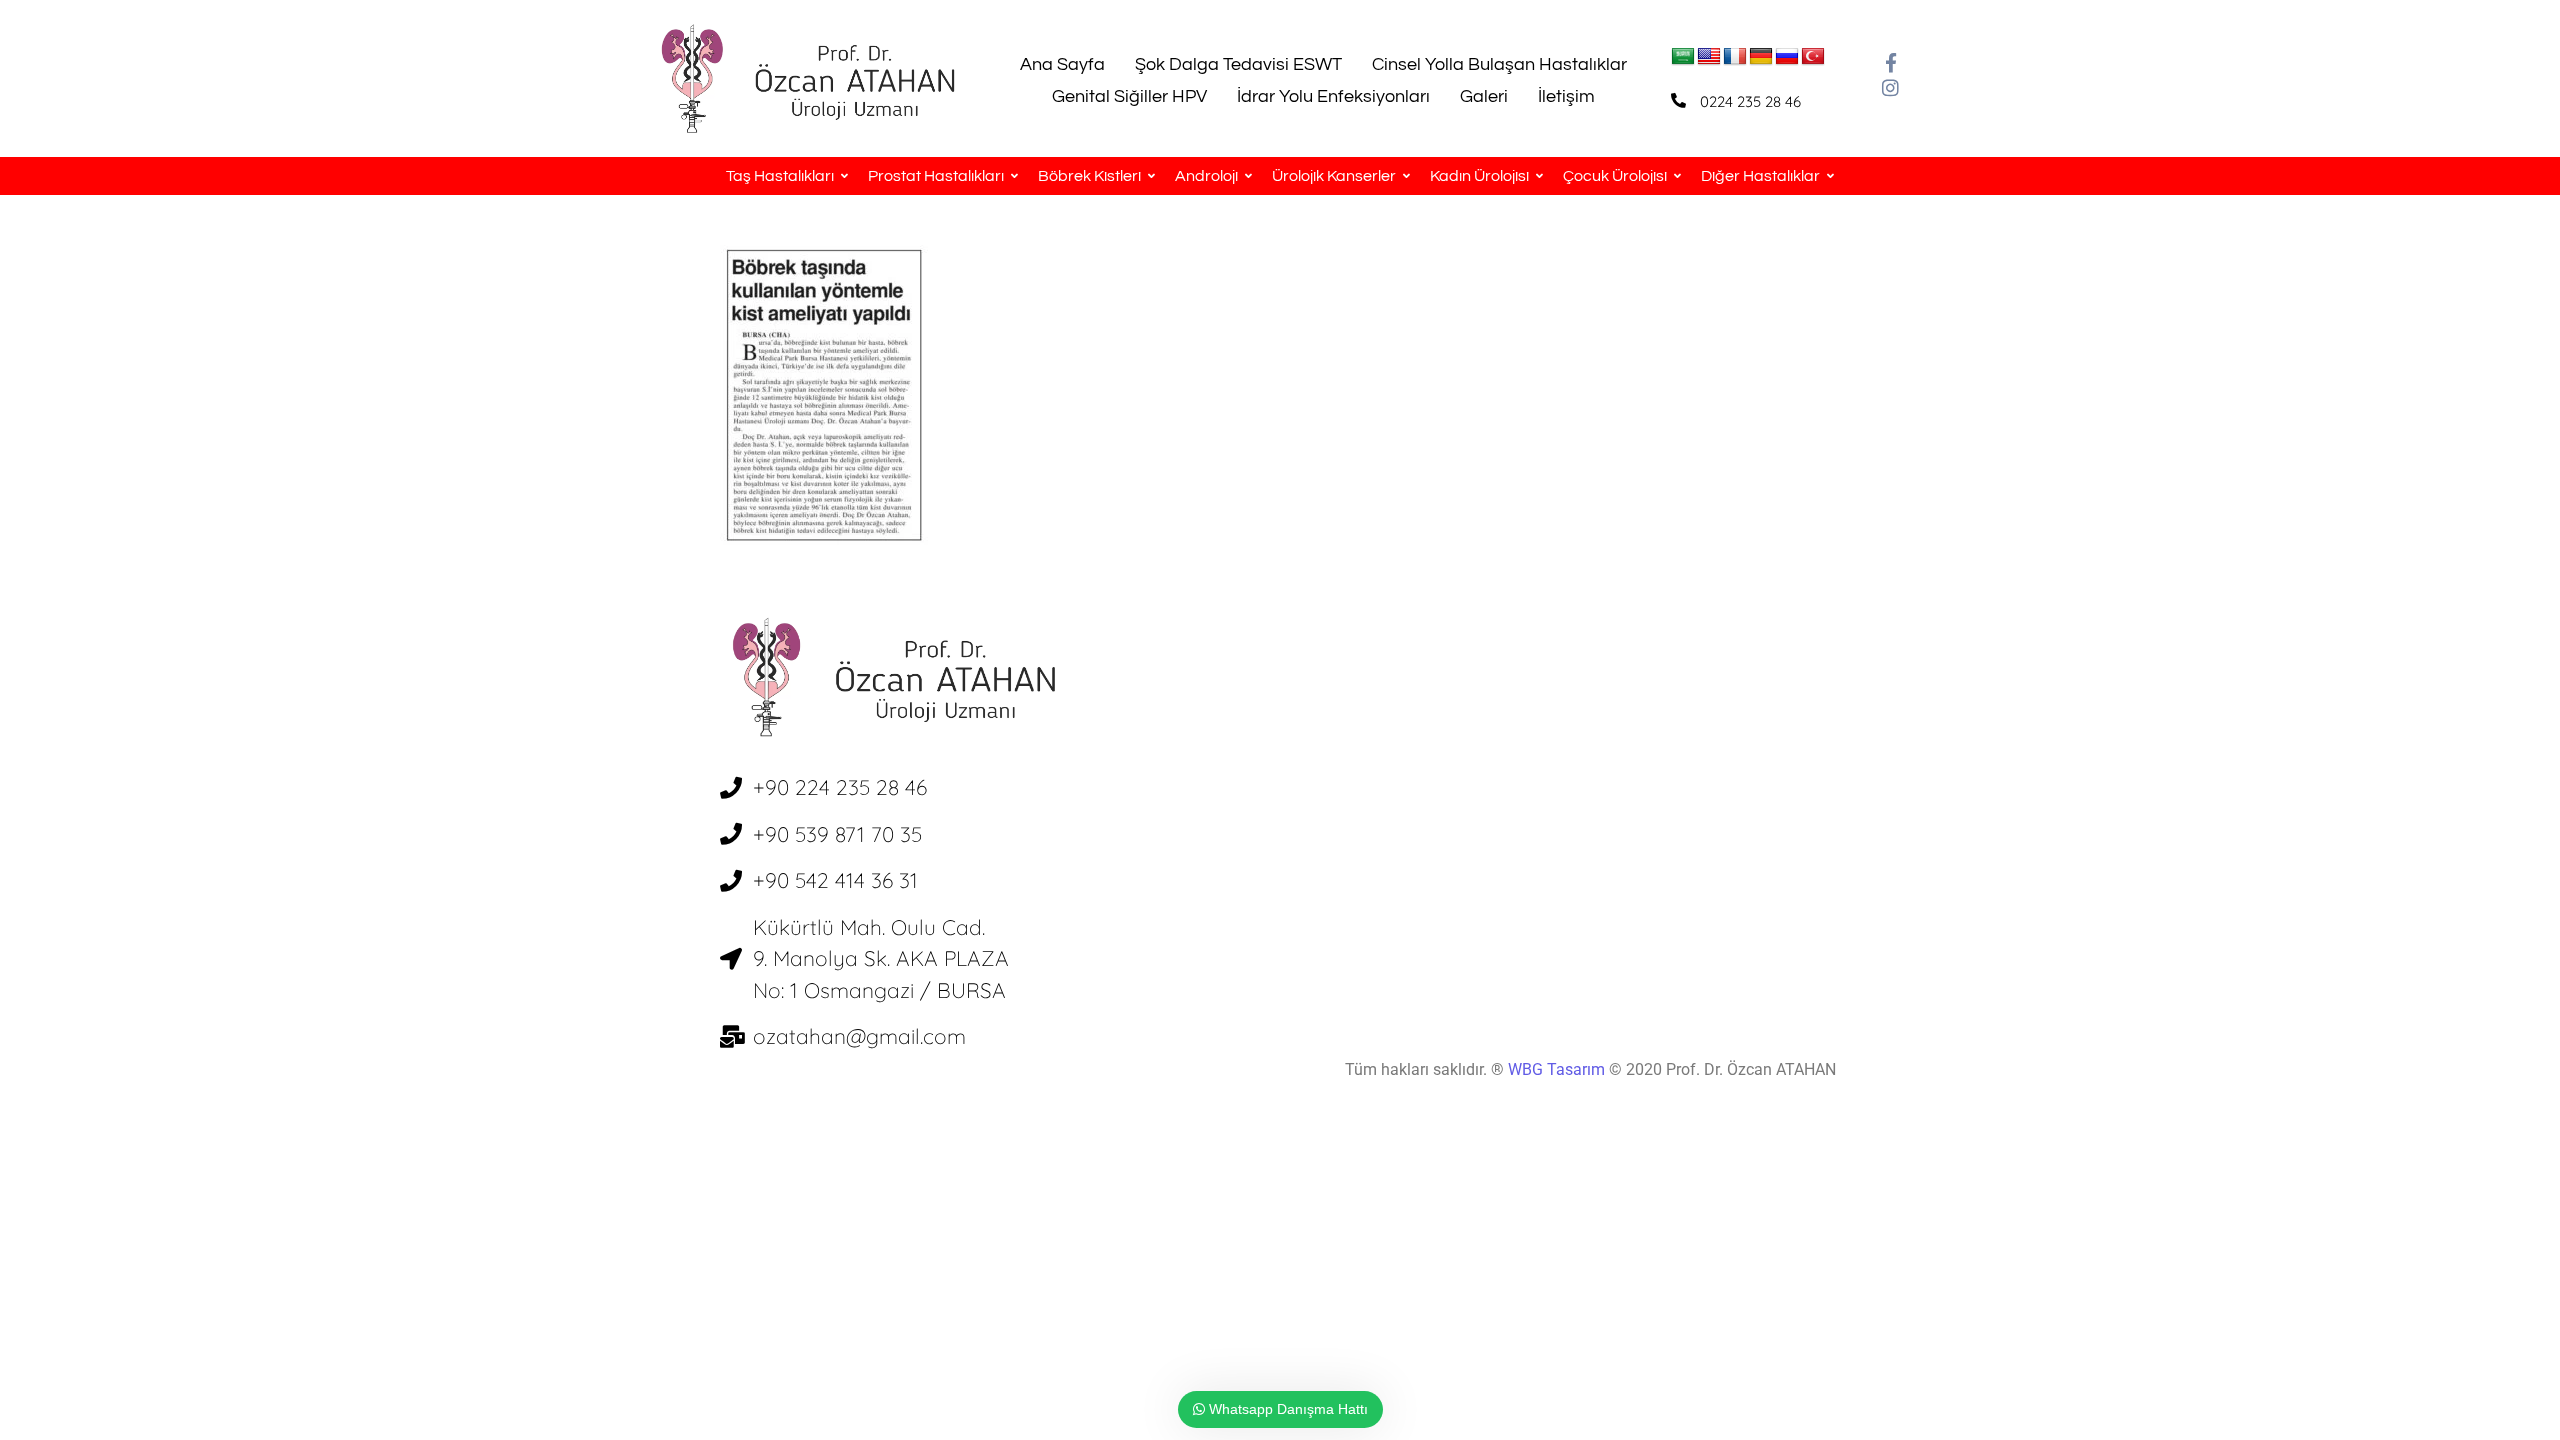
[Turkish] (1813, 57)
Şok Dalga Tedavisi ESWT (1238, 64)
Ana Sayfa (1062, 64)
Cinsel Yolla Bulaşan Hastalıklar (1499, 64)
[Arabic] (1683, 57)
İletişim (1566, 96)
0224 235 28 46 (1750, 101)
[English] (1709, 57)
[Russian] (1787, 57)
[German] (1761, 57)
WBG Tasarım (1558, 1069)
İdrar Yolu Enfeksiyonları (1333, 96)
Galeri (1484, 96)
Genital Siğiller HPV (1129, 96)
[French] (1735, 57)
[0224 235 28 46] (1678, 100)
